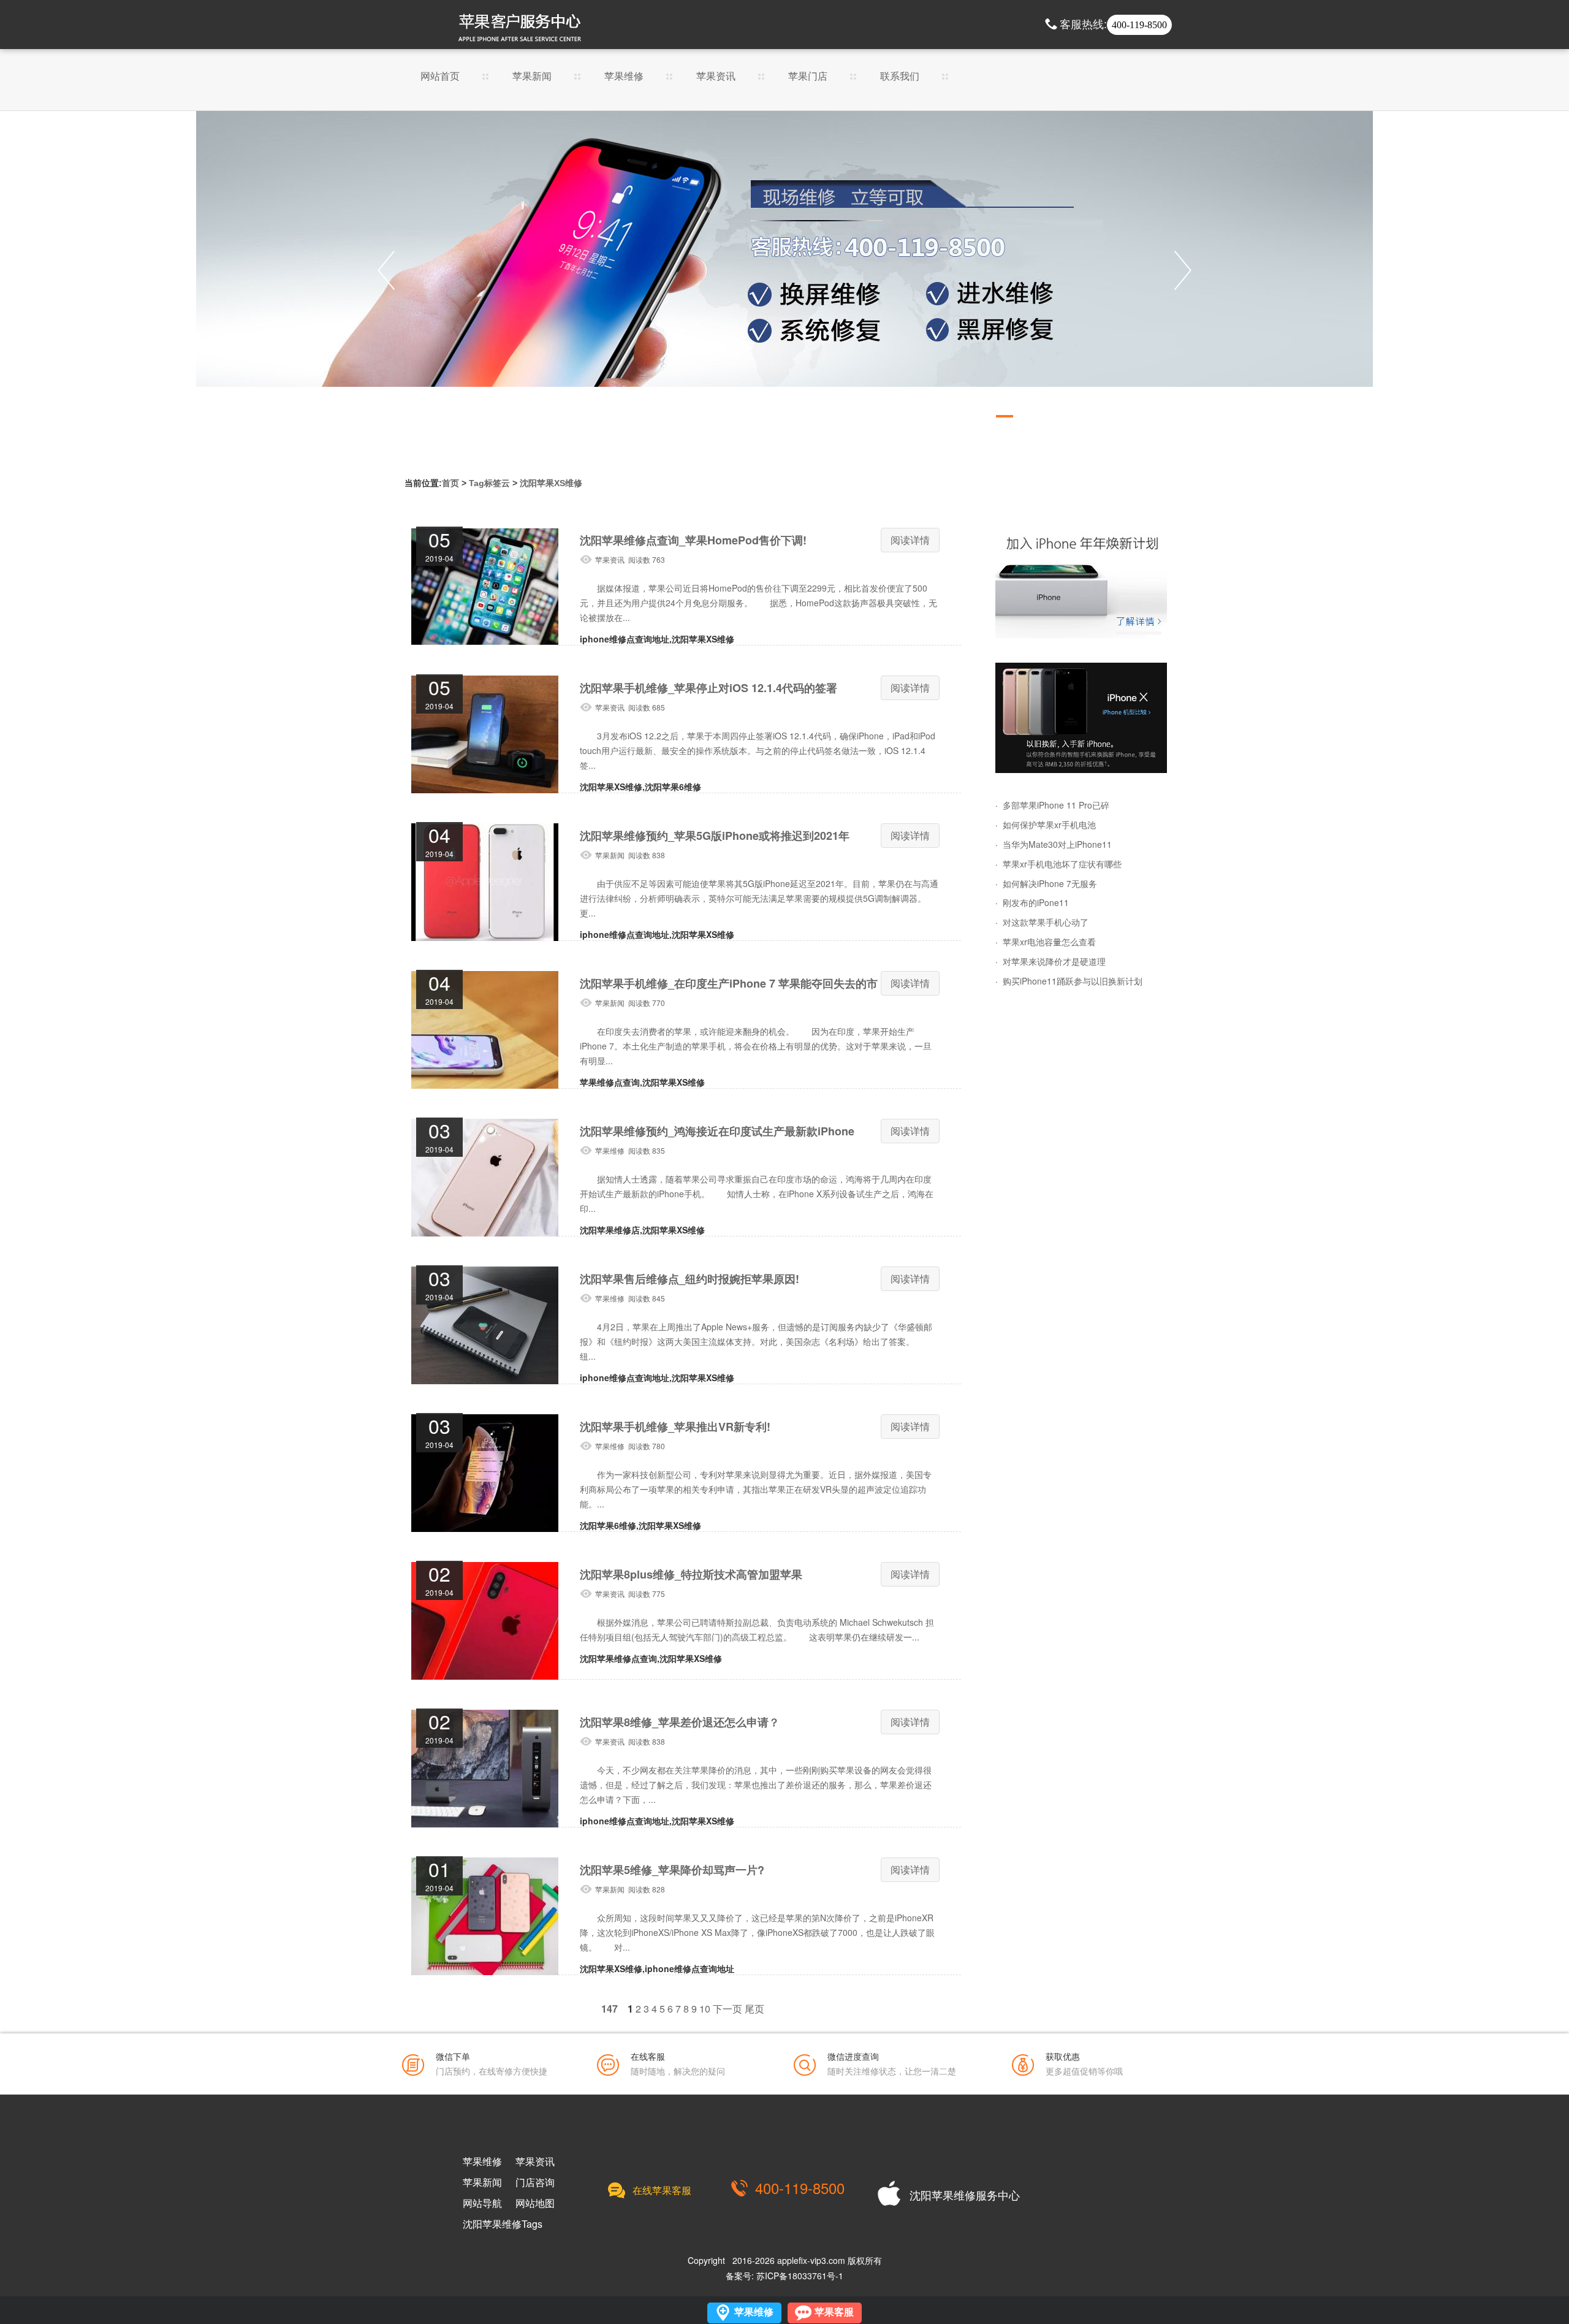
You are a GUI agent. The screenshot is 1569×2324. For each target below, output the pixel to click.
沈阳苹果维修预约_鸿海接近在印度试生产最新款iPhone (717, 1131)
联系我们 (900, 77)
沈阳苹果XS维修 (551, 483)
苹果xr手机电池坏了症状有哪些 (1062, 864)
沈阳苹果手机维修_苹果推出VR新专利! (675, 1427)
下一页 (728, 2009)
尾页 (754, 2009)
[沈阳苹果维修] (1081, 583)
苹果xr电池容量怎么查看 (1049, 942)
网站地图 (535, 2203)
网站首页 (440, 77)
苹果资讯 (716, 77)
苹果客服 (834, 2312)
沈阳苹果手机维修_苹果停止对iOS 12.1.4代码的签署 (709, 688)
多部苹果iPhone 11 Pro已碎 (1056, 805)
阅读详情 (910, 540)
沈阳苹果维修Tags (503, 2224)
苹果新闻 (532, 77)
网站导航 (482, 2203)
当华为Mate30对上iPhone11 (1057, 844)
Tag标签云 (489, 483)
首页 (450, 483)
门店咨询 (535, 2182)
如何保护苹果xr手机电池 (1049, 825)
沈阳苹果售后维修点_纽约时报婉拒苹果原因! (690, 1279)
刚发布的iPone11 (1036, 902)
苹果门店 (808, 77)
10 (705, 2009)
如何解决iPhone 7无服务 (1050, 883)
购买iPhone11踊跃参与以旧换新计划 (1073, 981)
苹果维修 (624, 77)
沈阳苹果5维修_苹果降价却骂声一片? (672, 1870)
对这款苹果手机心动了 (1046, 922)
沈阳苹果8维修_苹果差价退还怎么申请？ (680, 1722)
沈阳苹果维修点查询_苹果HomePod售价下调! (693, 540)
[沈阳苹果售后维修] (784, 270)
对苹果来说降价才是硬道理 (1054, 961)
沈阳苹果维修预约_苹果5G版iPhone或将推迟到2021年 (715, 836)
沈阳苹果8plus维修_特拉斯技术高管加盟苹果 (691, 1574)
